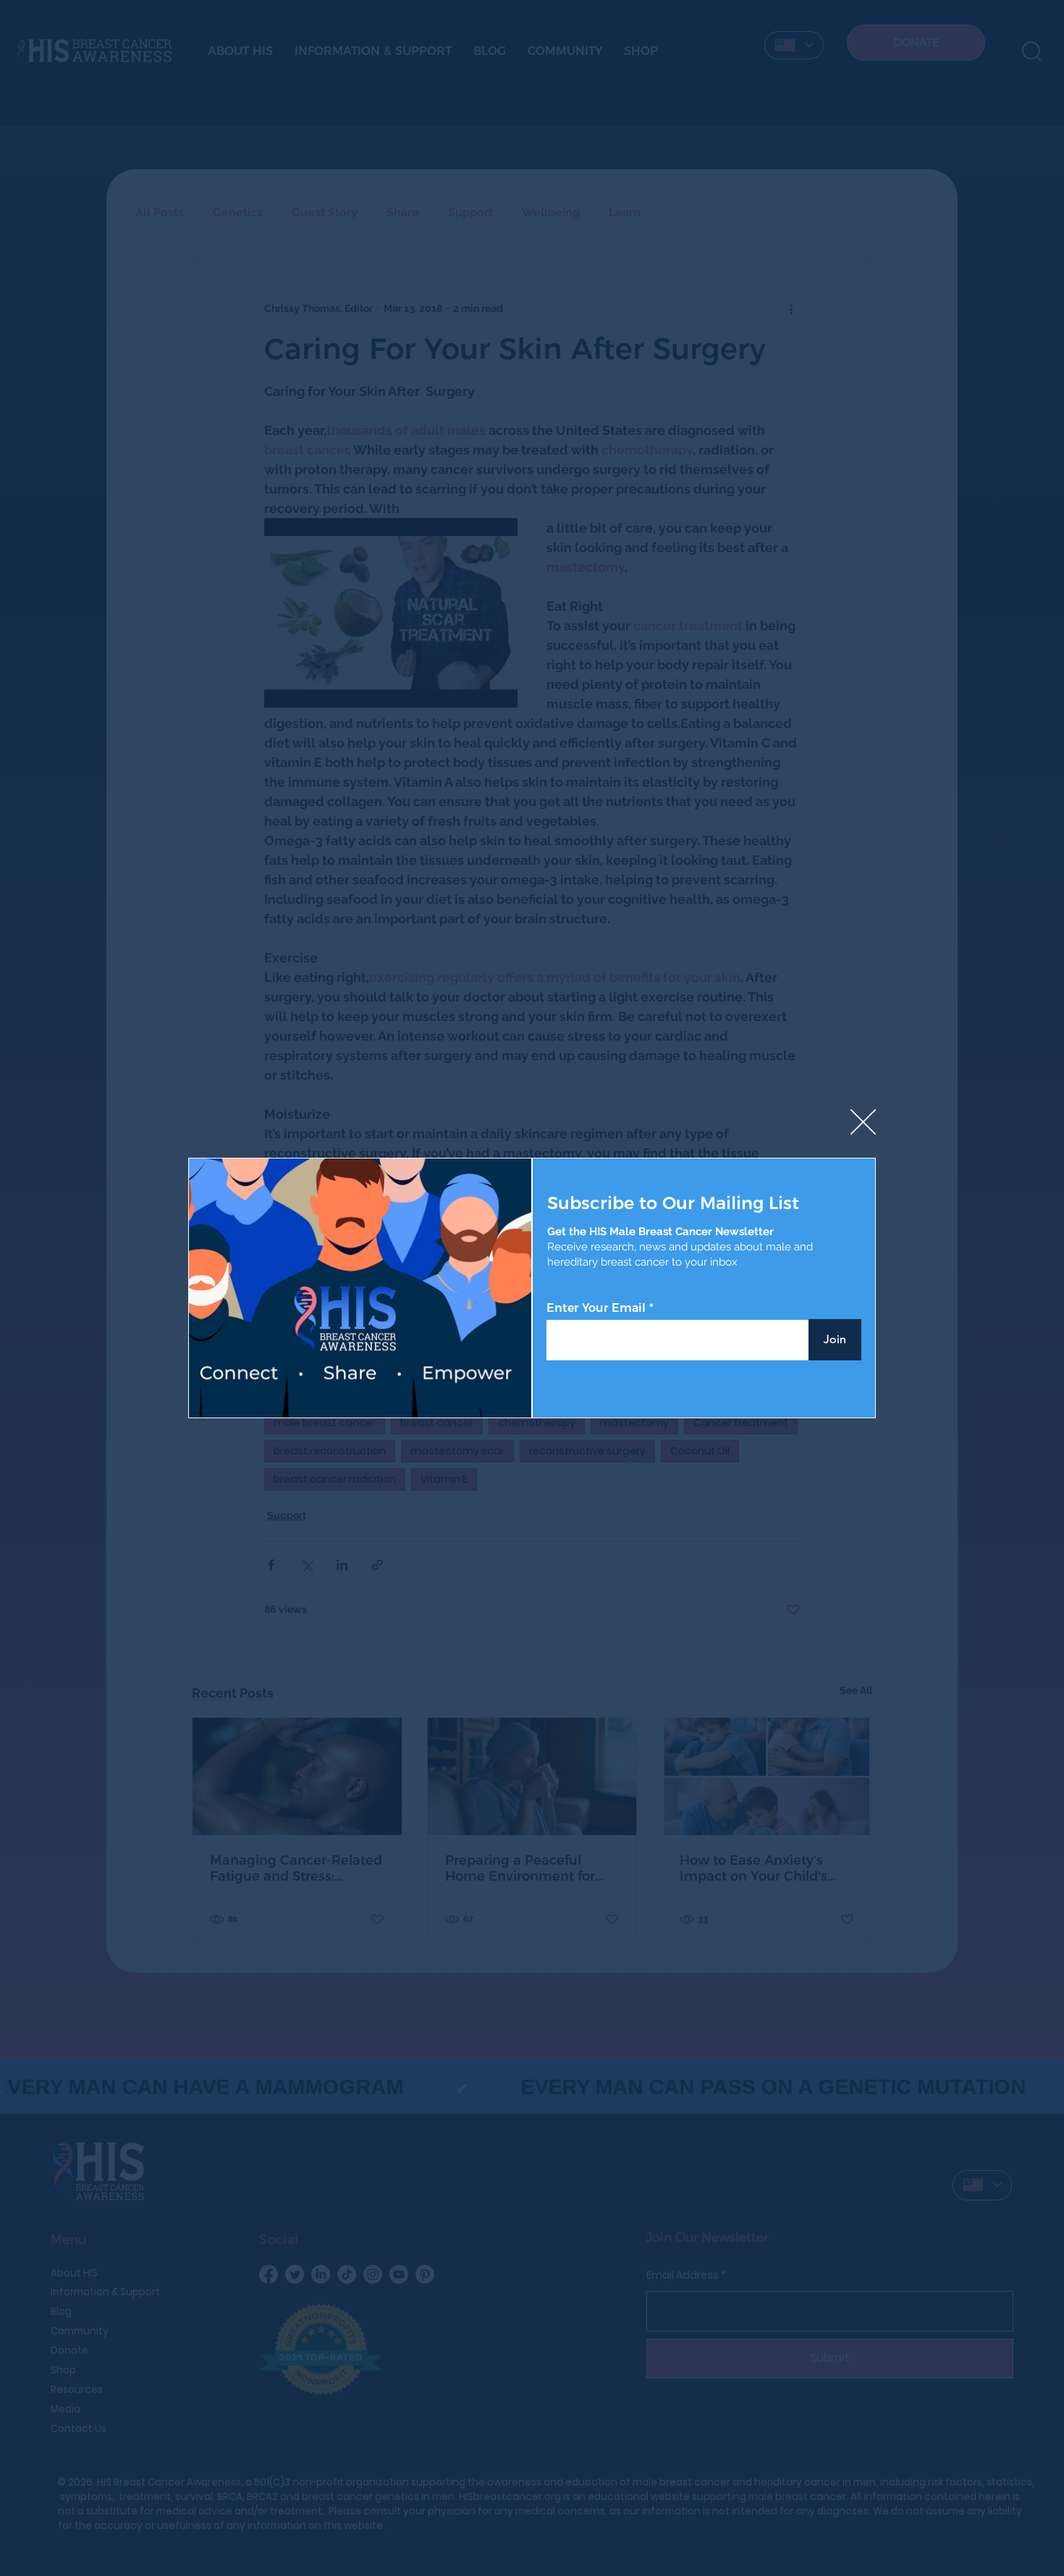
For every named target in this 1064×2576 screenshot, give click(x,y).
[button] (863, 1123)
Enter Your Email (596, 1308)
